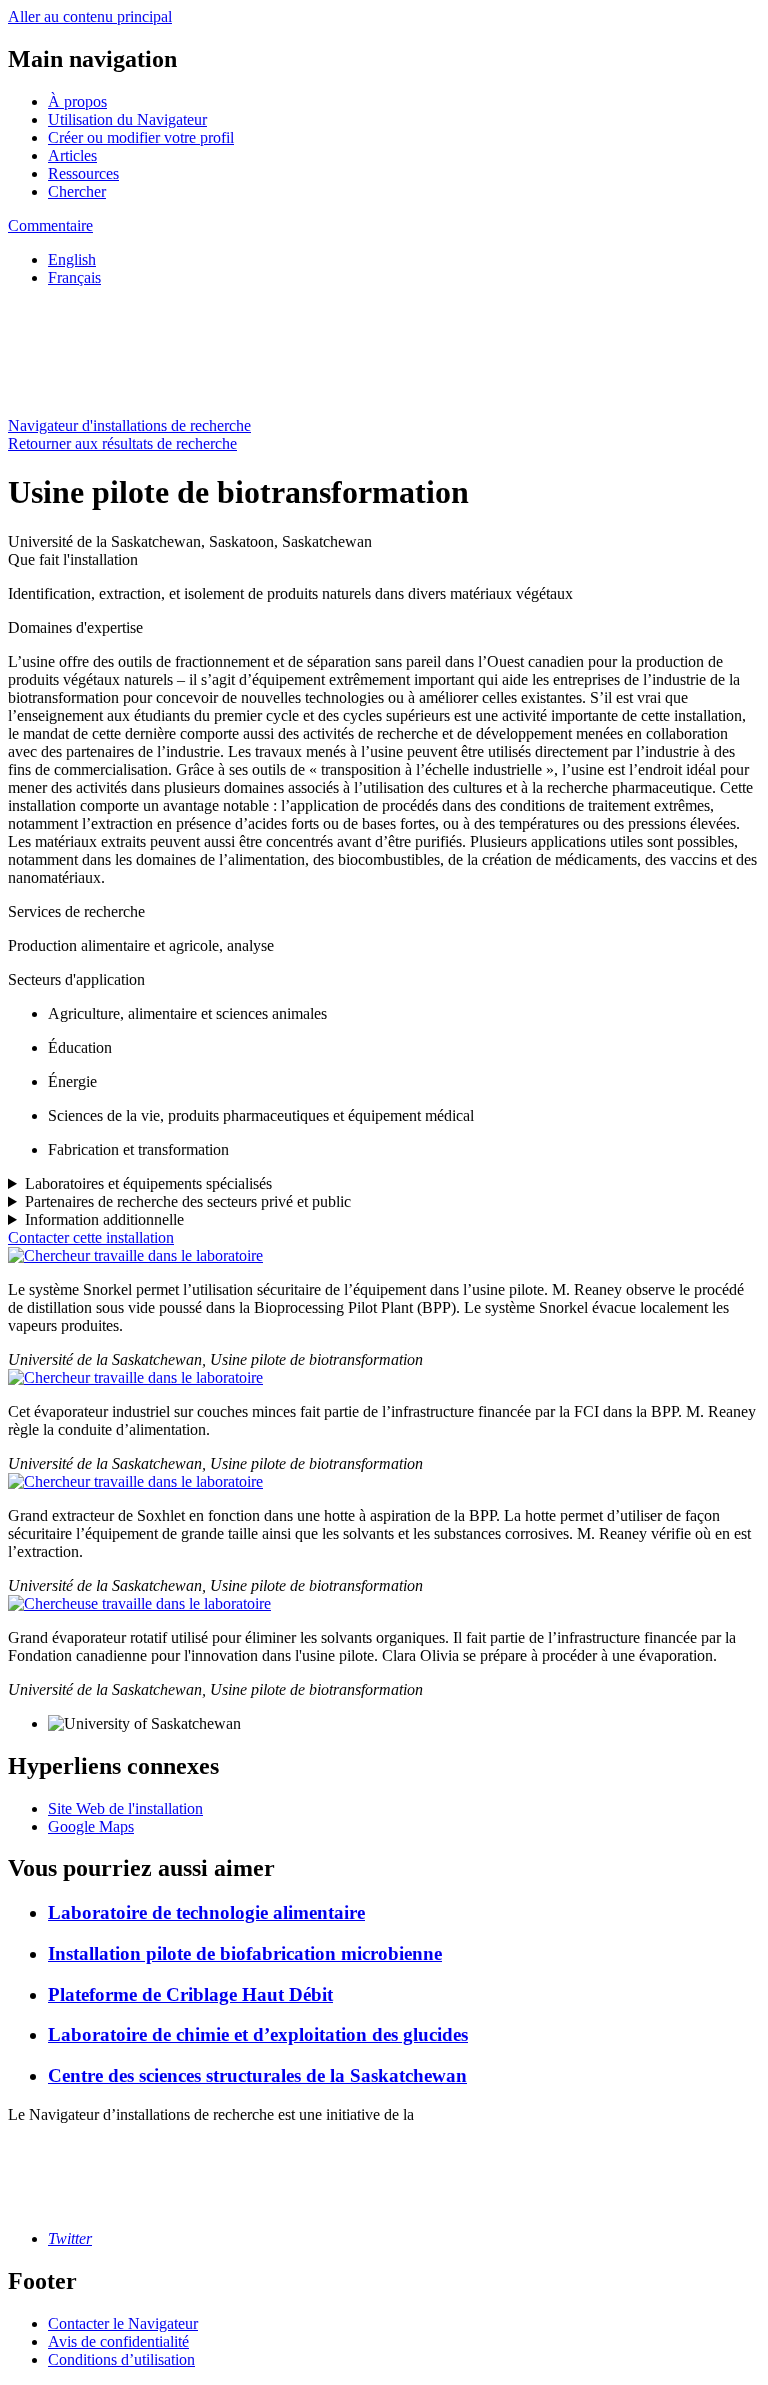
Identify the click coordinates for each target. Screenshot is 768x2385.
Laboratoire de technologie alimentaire (206, 1912)
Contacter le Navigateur (123, 2323)
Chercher (77, 191)
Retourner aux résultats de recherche (122, 443)
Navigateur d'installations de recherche (129, 425)
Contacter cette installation (91, 1237)
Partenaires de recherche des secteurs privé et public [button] (188, 1201)
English (72, 259)
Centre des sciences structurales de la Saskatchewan (257, 2075)
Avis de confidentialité (118, 2341)
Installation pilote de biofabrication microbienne (245, 1953)
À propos (77, 101)
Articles (72, 155)
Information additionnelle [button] (104, 1219)
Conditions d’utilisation (121, 2359)
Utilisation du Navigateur (127, 119)
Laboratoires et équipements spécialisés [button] (148, 1183)
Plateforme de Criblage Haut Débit (190, 1994)
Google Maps (91, 1826)
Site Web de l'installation (125, 1808)
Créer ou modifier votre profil (141, 137)
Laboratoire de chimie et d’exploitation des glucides (258, 2034)
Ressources (83, 173)
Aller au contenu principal (90, 16)
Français (74, 277)
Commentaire (50, 225)
